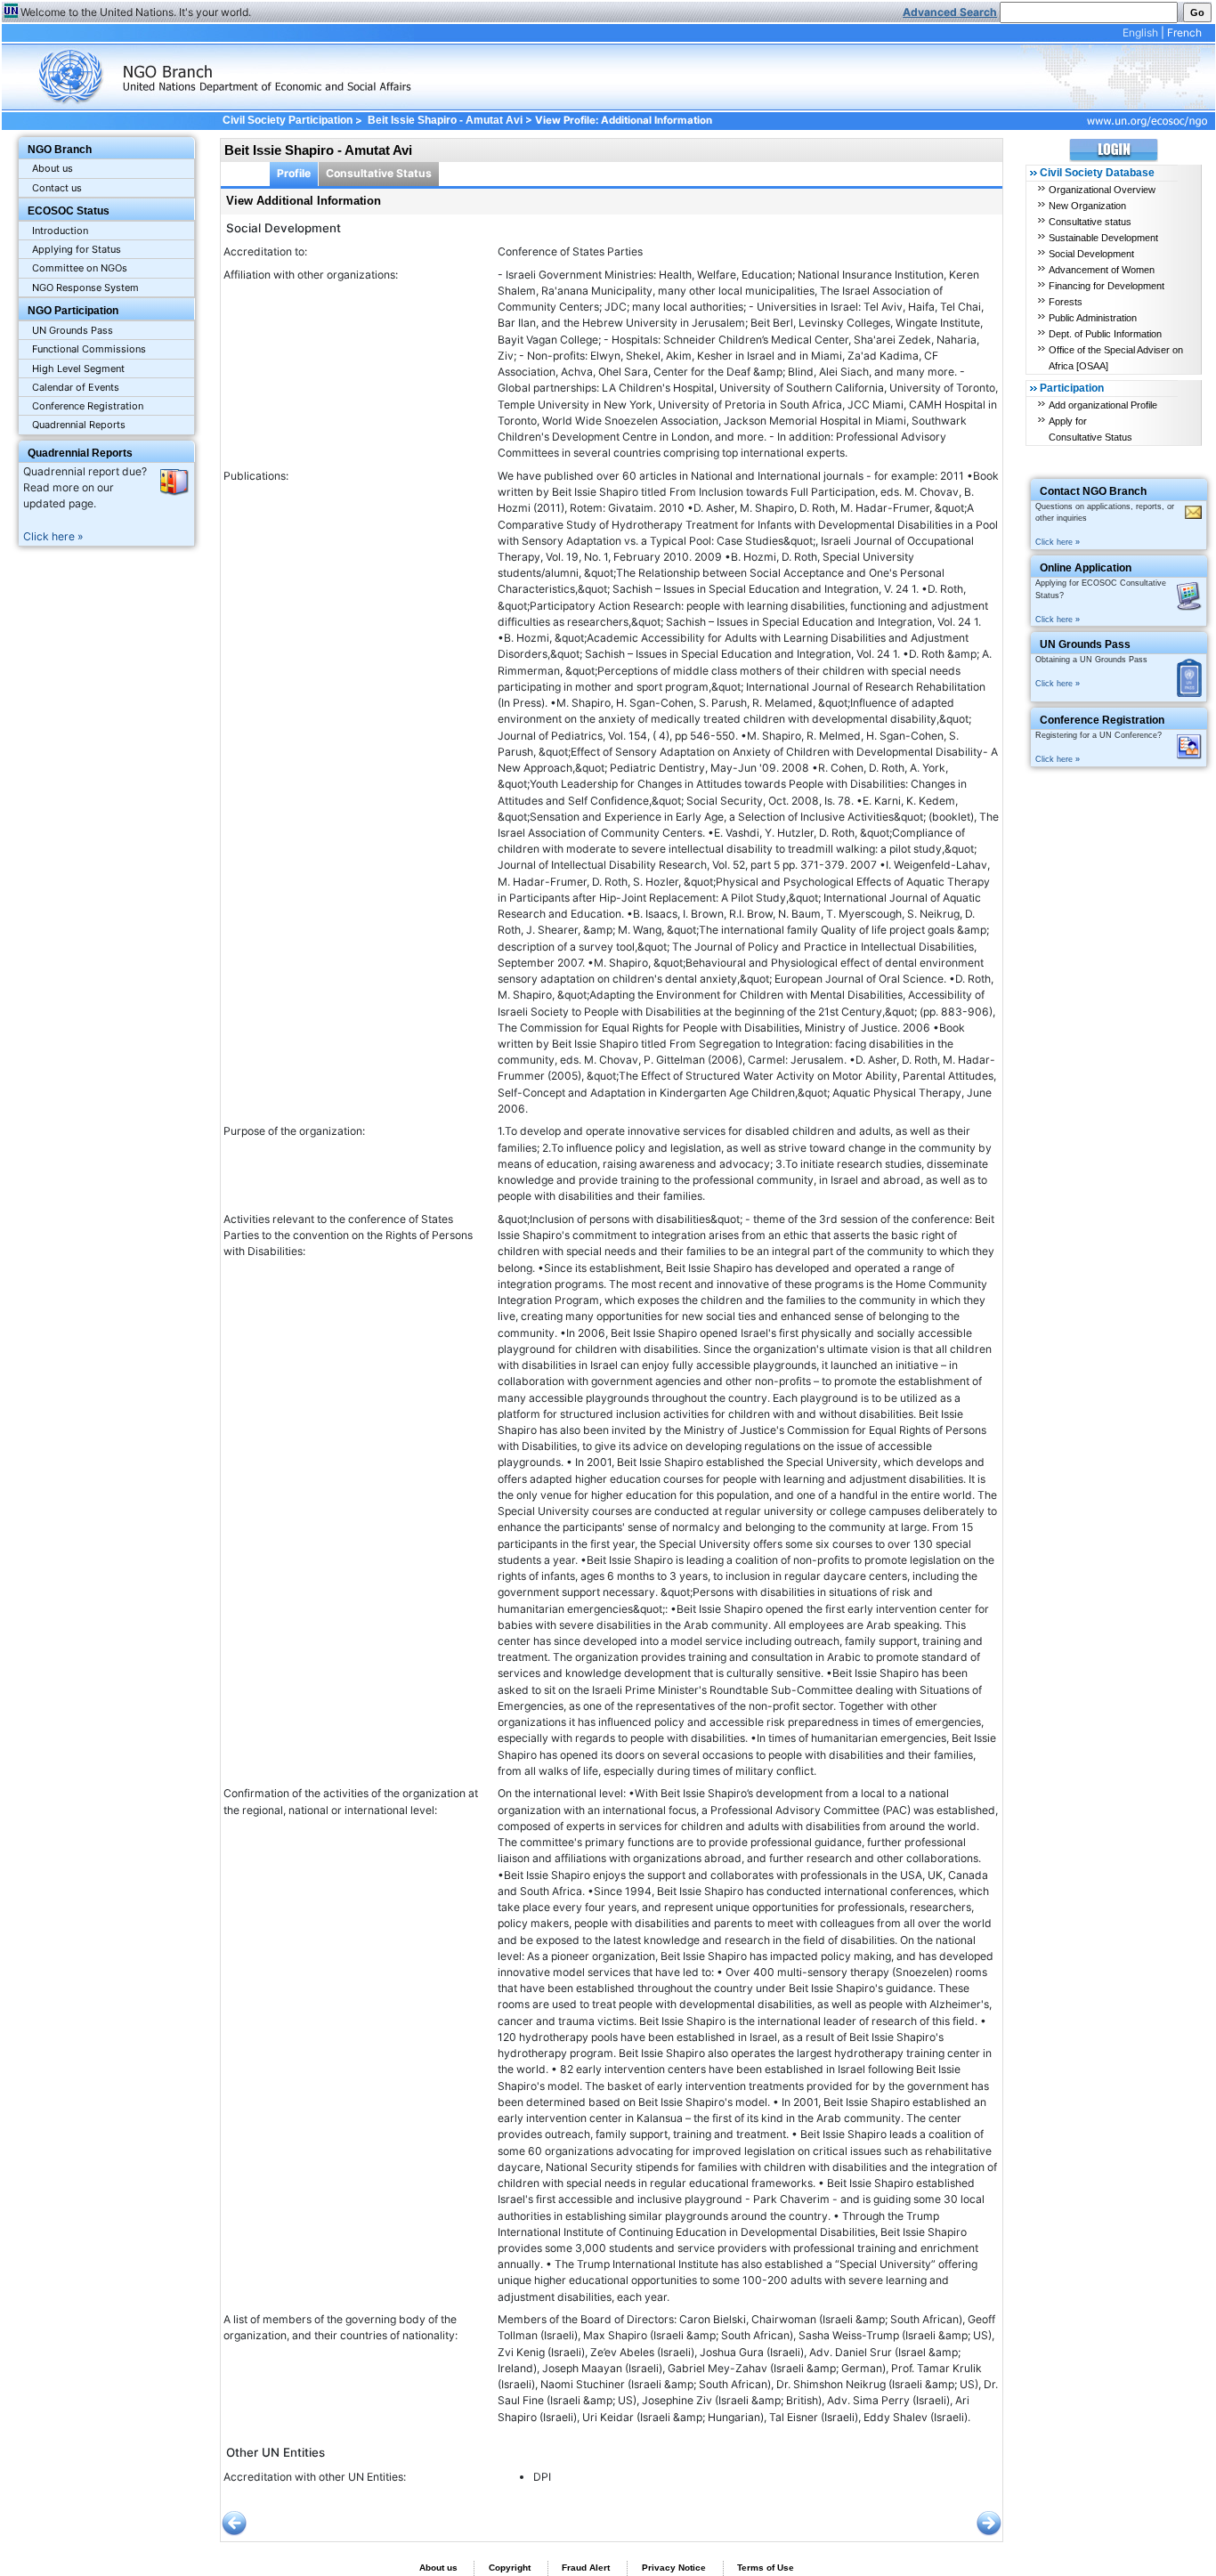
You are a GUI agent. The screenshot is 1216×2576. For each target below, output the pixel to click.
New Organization (1087, 206)
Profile (294, 173)
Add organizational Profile (1103, 405)
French (1184, 32)
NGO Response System (85, 288)
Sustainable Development (1103, 238)
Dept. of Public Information (1105, 334)
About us (53, 168)
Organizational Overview (1102, 190)
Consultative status (1090, 222)
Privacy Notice (674, 2568)
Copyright (510, 2568)
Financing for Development (1107, 286)
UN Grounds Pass (73, 330)
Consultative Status (379, 173)
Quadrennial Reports (79, 425)
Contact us (57, 188)
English (1140, 32)
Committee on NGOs (80, 268)
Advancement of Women (1102, 270)
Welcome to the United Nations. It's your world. (136, 12)
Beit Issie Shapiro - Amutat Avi (445, 120)
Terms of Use (766, 2568)
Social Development (1091, 254)
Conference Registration (88, 406)
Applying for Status (77, 249)
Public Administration (1093, 318)
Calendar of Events (76, 387)
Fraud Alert (586, 2568)
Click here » (53, 536)
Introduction (60, 231)
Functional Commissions (89, 349)
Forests (1066, 302)
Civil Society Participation (287, 120)
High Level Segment (78, 369)
